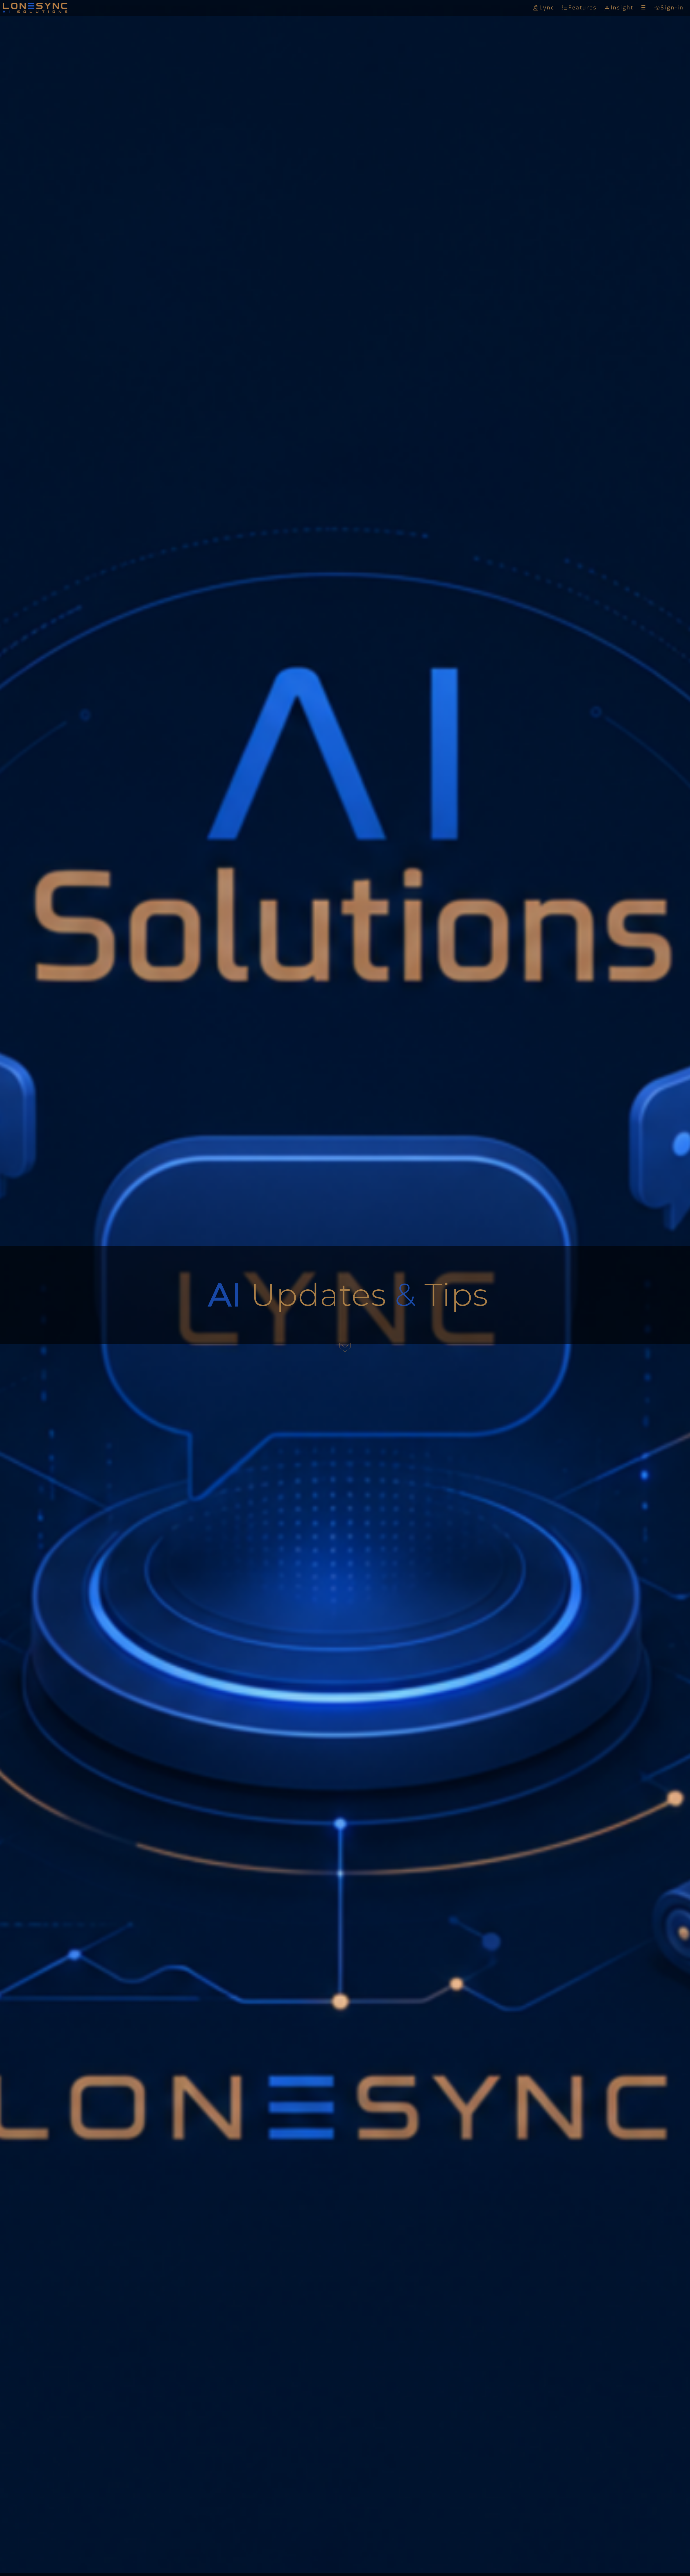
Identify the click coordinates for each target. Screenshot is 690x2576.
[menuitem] (545, 8)
